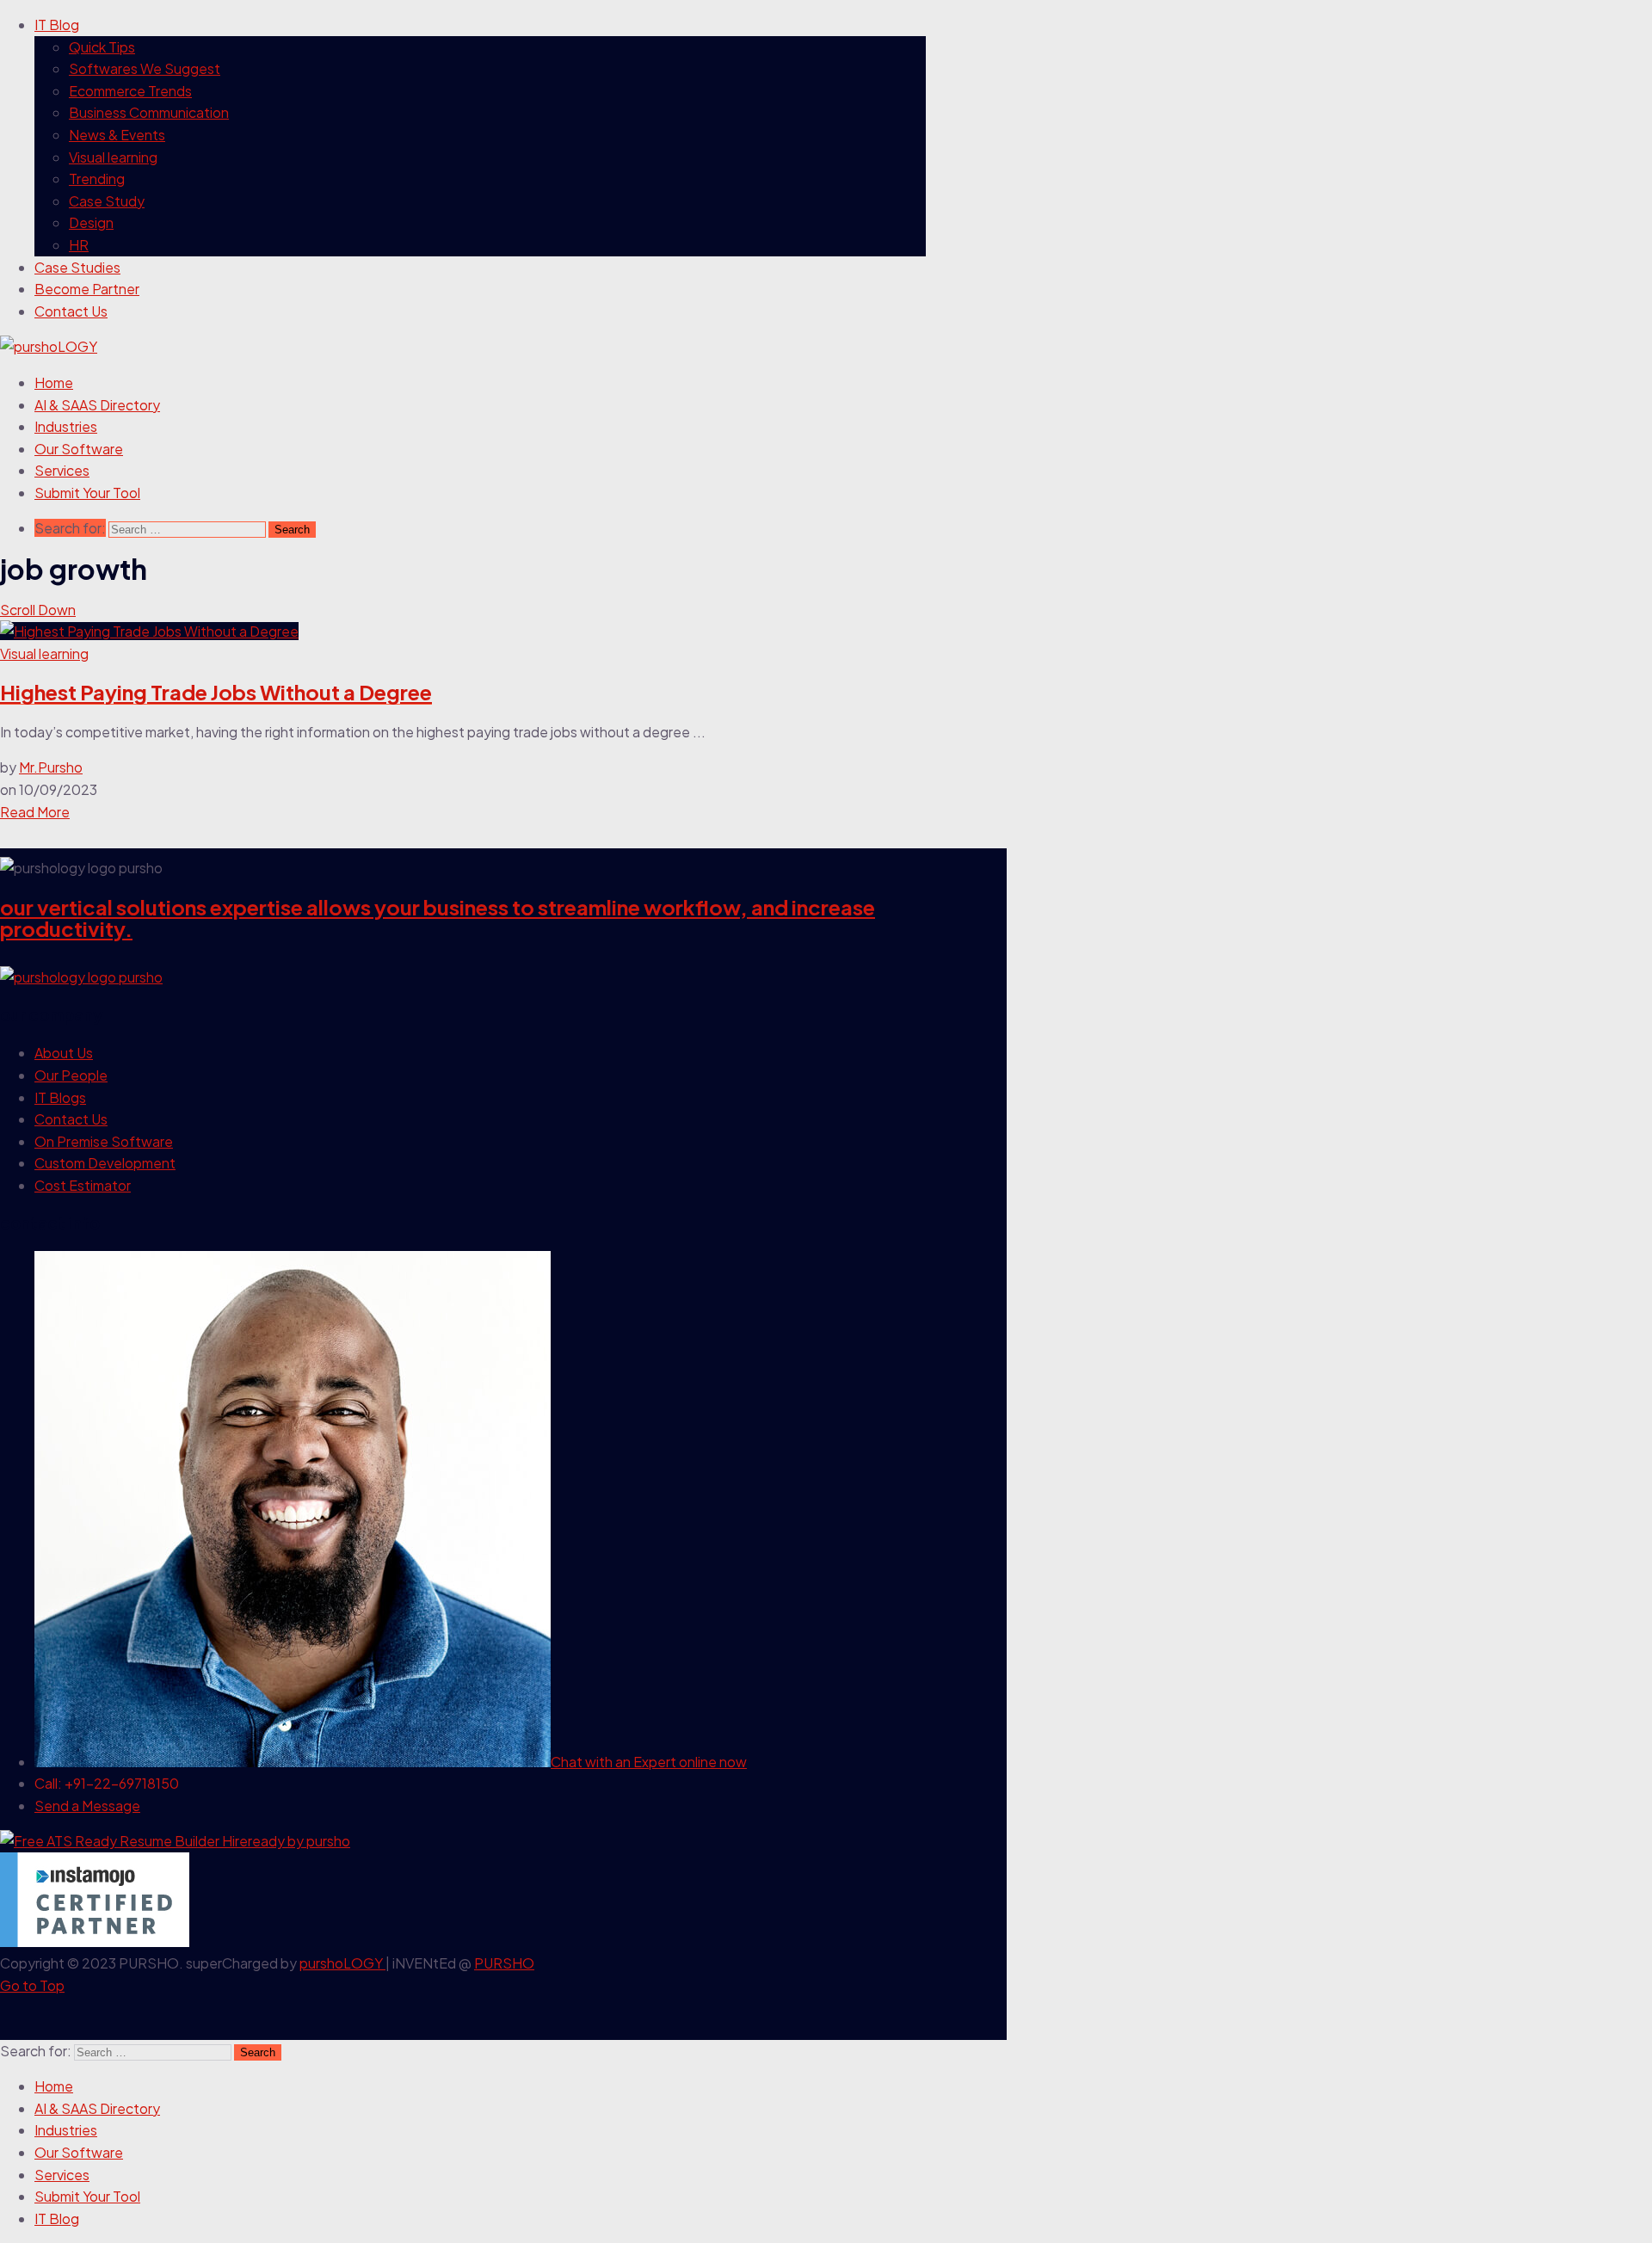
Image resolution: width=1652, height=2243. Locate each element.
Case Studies (77, 267)
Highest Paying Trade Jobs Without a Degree (216, 692)
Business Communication (149, 112)
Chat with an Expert (649, 1762)
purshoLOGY (342, 1963)
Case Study (107, 201)
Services (62, 470)
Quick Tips (102, 47)
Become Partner (87, 289)
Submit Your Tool (87, 493)
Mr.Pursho (51, 767)
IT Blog (57, 25)
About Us (64, 1053)
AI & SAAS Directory (97, 405)
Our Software (79, 449)
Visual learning (113, 157)
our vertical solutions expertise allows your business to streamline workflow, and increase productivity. (438, 918)
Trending (97, 179)
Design (91, 222)
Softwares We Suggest (145, 68)
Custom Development (105, 1163)
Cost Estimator (83, 1185)
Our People (71, 1075)
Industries (66, 426)
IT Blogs (60, 1097)
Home (54, 382)
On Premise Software (104, 1141)
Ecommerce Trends (130, 91)
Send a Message (87, 1805)
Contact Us (71, 311)
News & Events (117, 135)
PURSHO (504, 1963)
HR (79, 245)
